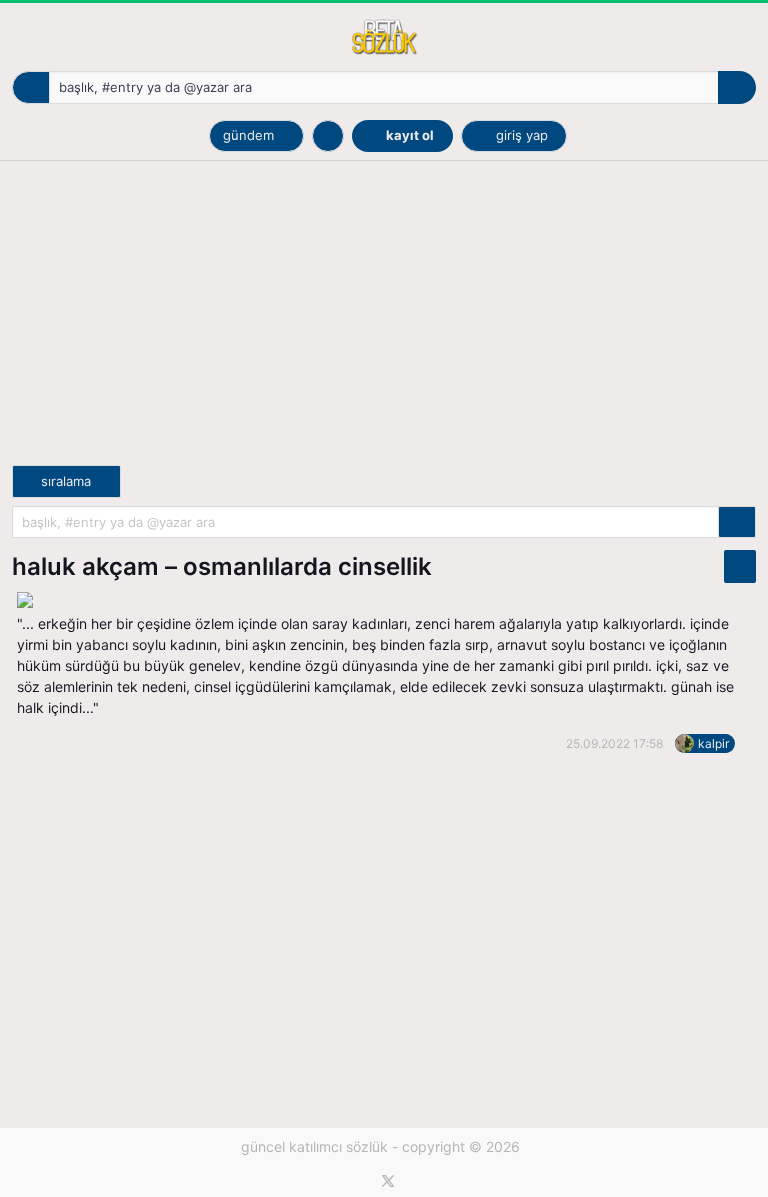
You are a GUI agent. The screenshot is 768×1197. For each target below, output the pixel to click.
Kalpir (713, 743)
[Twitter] (388, 1181)
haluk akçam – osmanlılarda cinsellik (222, 566)
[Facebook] (366, 1181)
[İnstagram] (410, 1181)
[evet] (737, 522)
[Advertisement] (384, 325)
